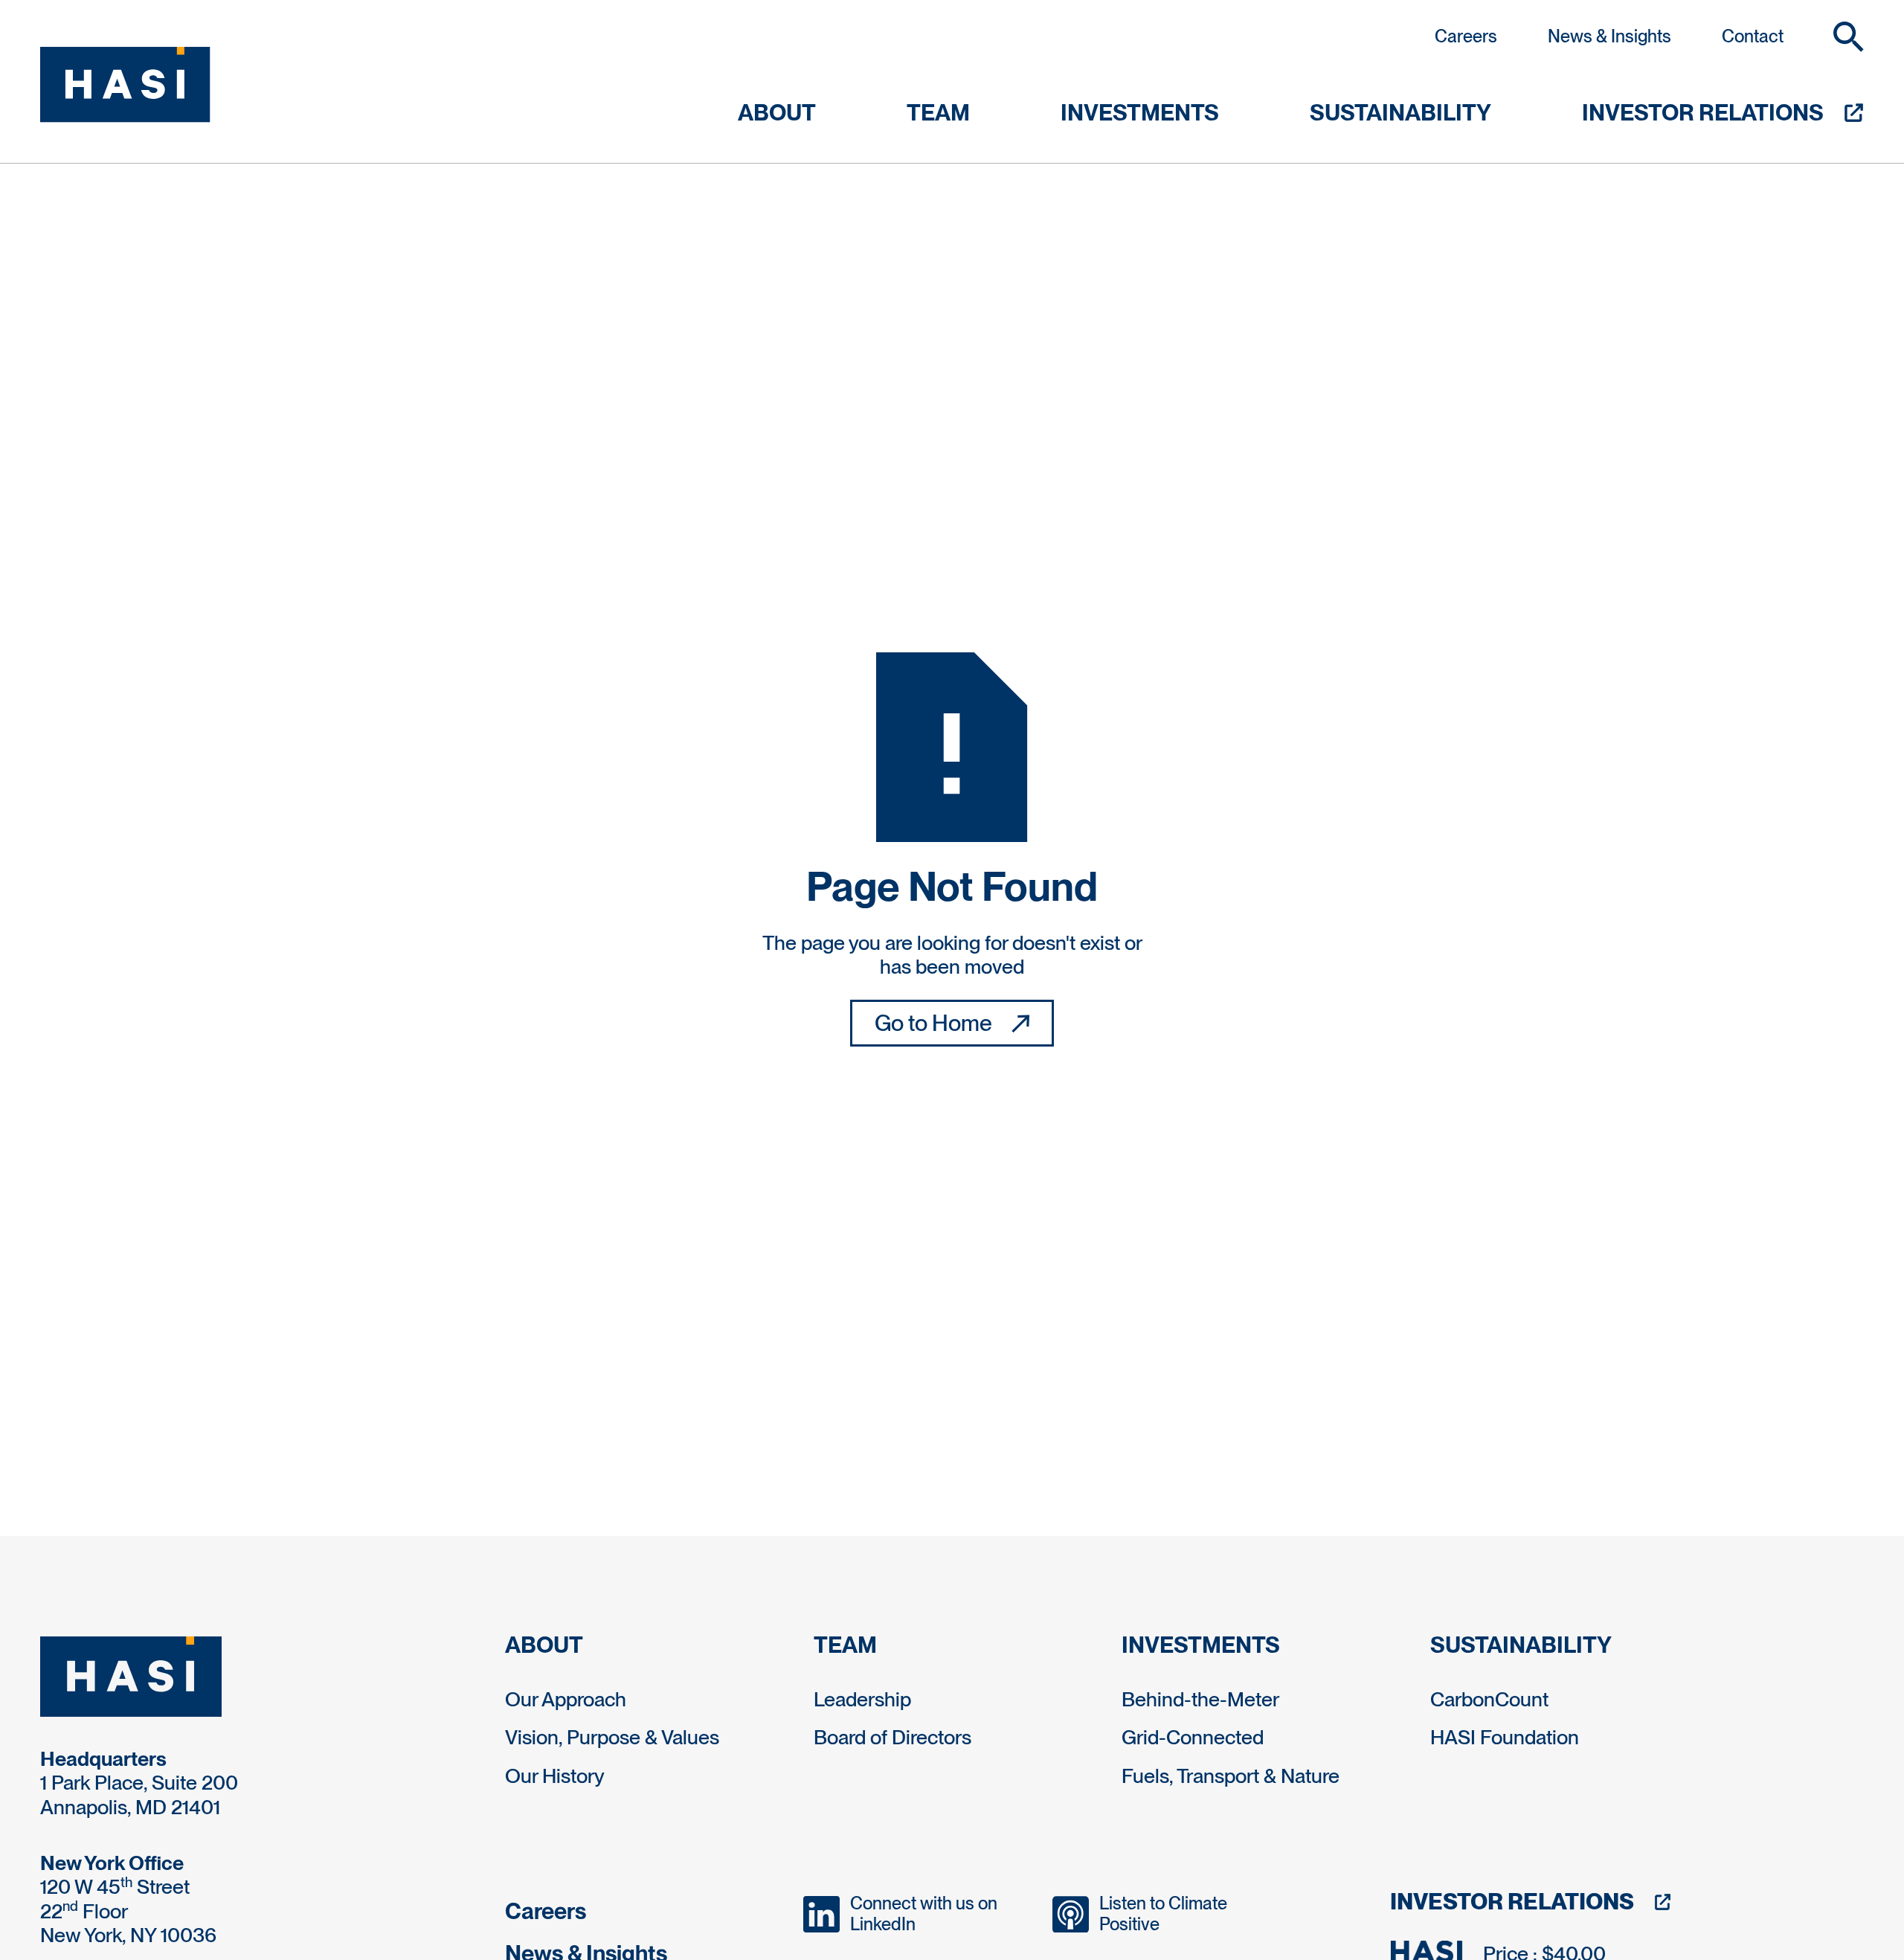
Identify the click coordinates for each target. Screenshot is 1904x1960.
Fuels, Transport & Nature (1231, 1776)
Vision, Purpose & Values (612, 1737)
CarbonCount (1489, 1699)
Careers (1466, 36)
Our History (555, 1776)
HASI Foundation (1505, 1737)
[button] (1849, 37)
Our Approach (566, 1699)
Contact (1753, 36)
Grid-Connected (1193, 1737)
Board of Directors (892, 1737)
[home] (125, 85)
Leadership (862, 1699)
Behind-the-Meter (1200, 1699)
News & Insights (1609, 36)
